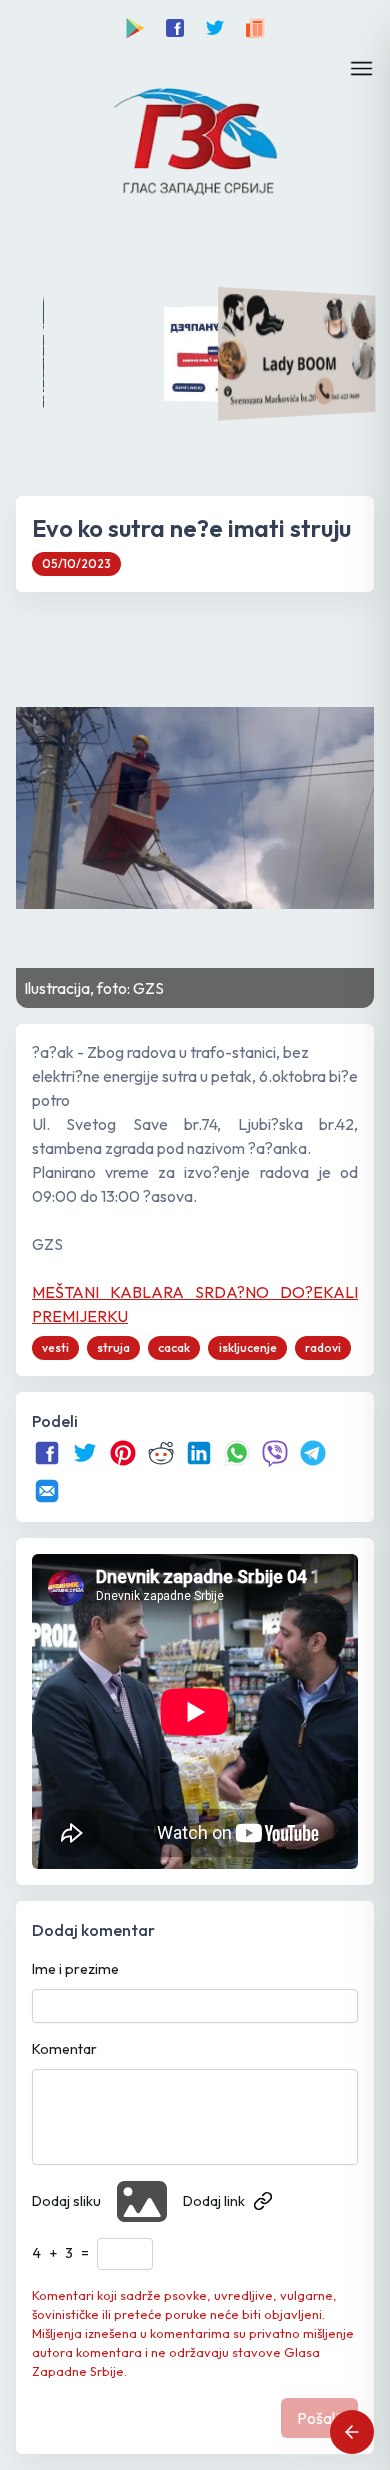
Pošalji (319, 2418)
